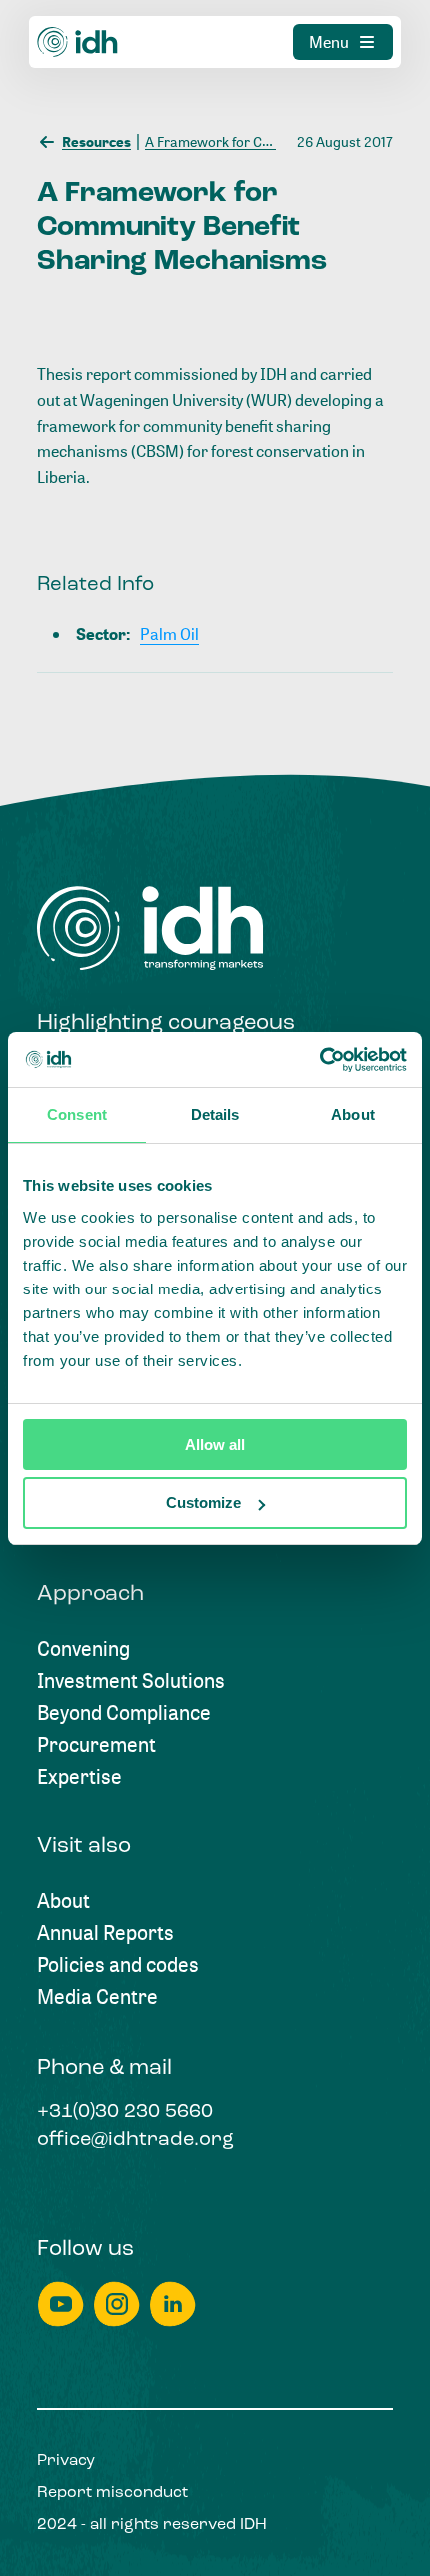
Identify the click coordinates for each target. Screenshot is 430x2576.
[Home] (78, 42)
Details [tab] (215, 1114)
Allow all (215, 1445)
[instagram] (117, 2305)
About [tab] (353, 1114)
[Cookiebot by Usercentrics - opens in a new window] (319, 1060)
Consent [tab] (77, 1114)
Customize (203, 1503)
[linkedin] (173, 2305)
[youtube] (61, 2305)
